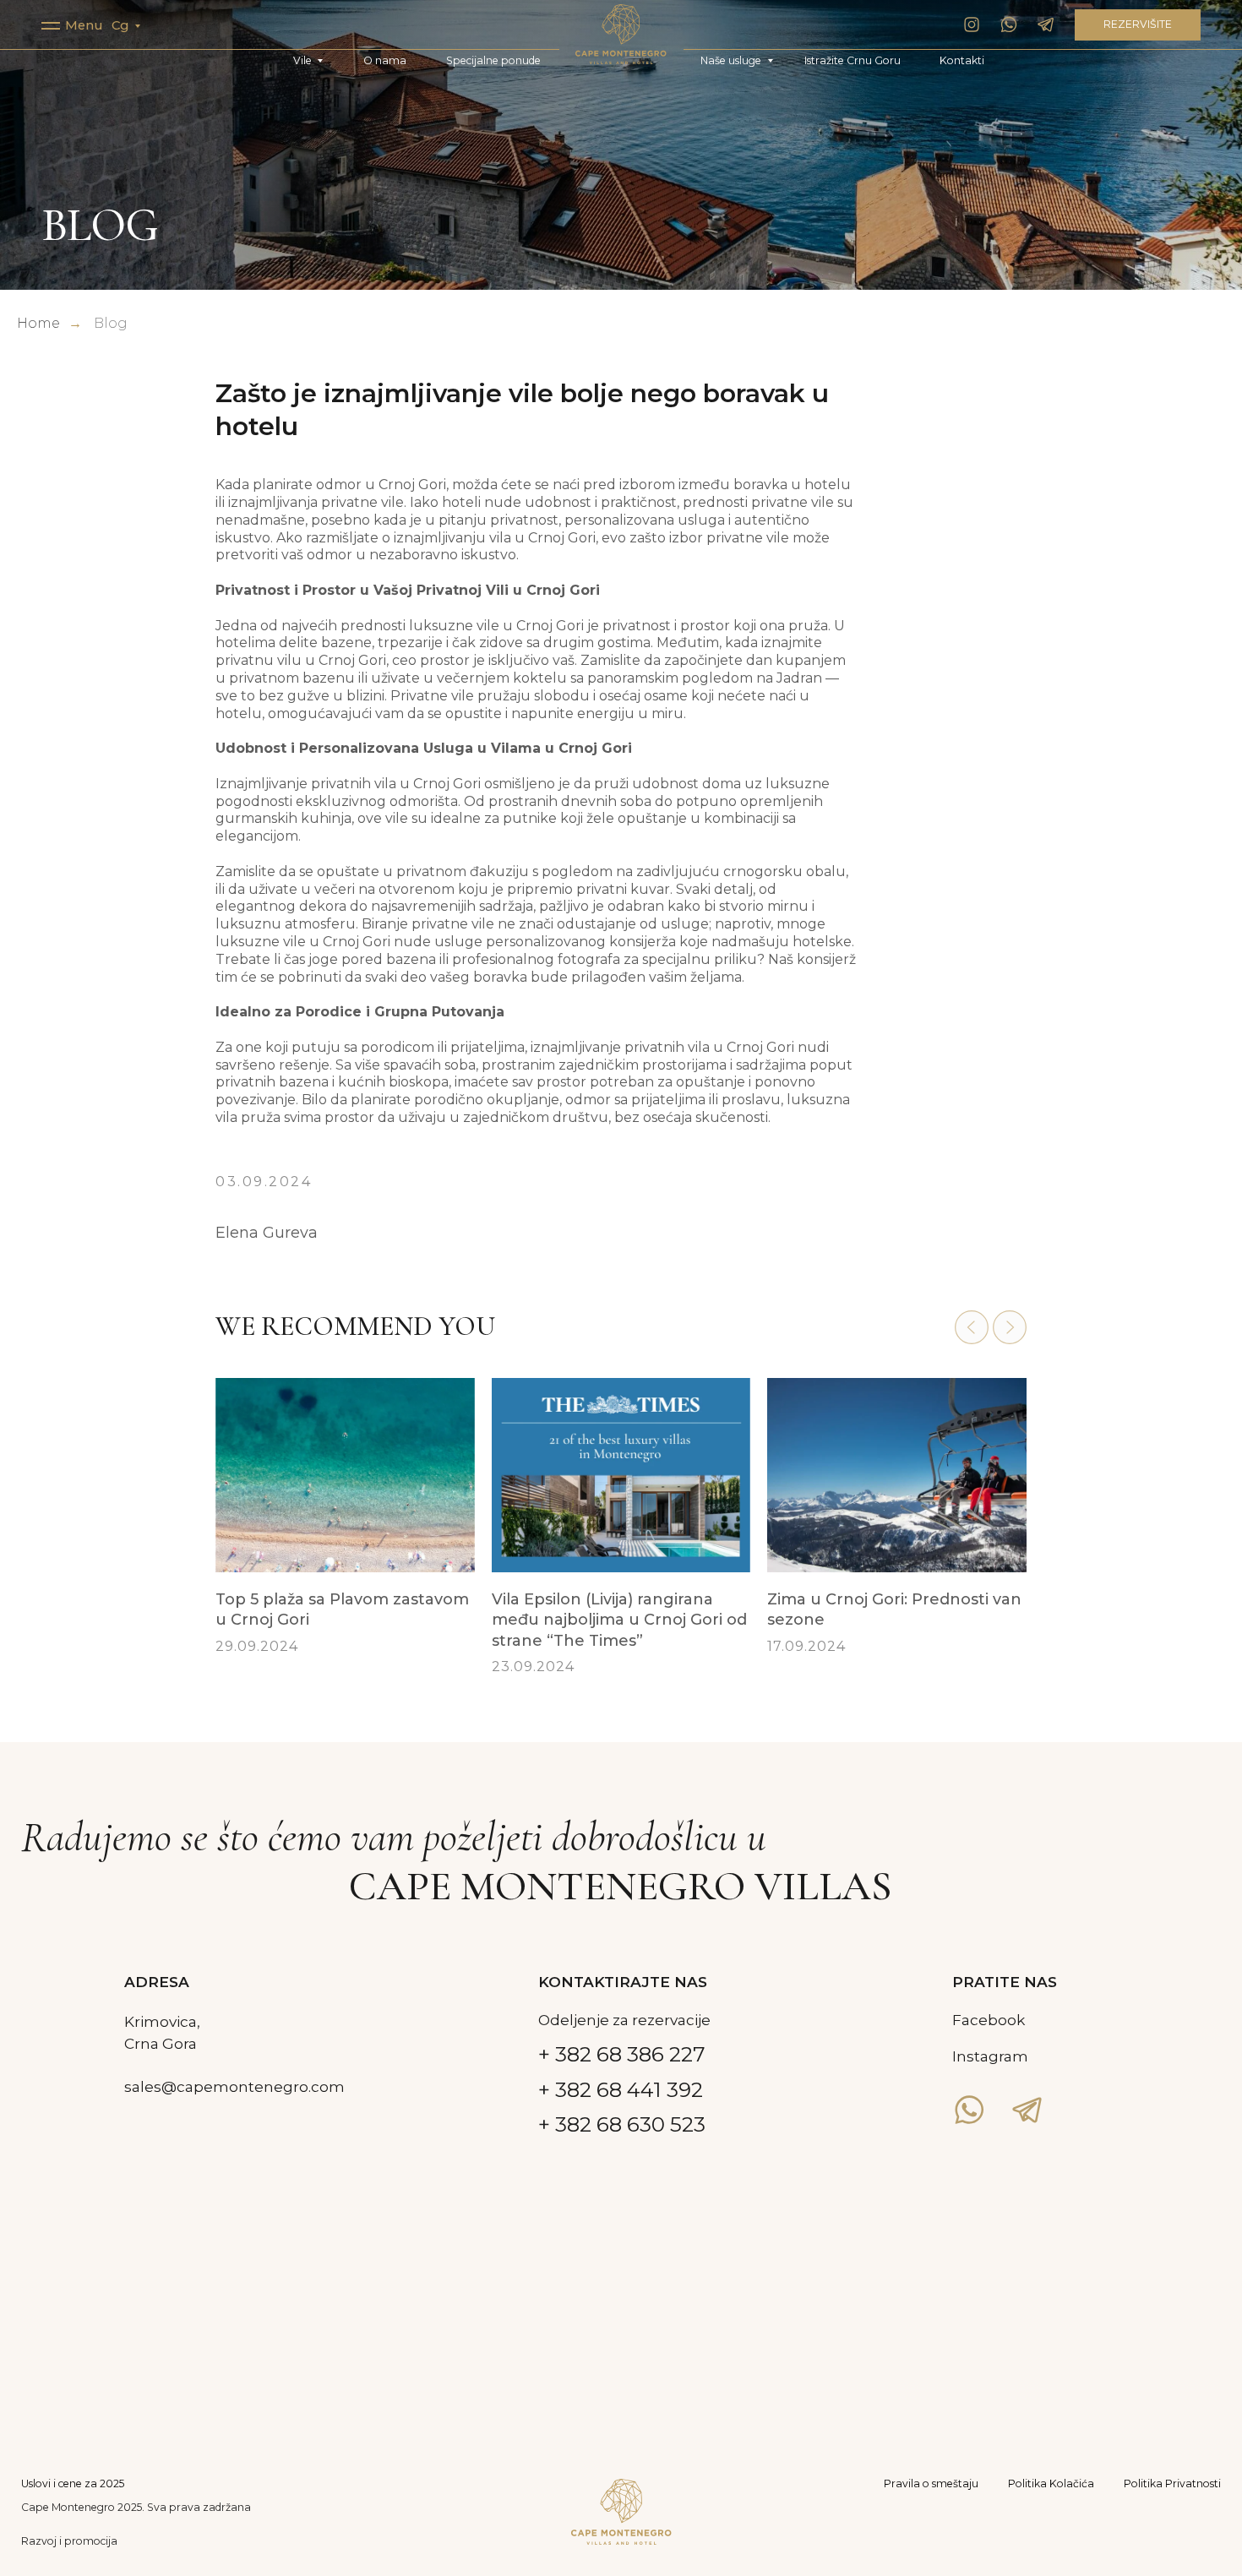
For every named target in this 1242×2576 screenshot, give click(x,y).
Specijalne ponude (493, 60)
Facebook (989, 2020)
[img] (621, 34)
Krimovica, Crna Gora (162, 2032)
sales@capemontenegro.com (234, 2086)
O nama (385, 60)
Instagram (990, 2056)
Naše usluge (731, 60)
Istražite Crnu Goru (853, 60)
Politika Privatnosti (1172, 2483)
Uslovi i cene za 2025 (73, 2483)
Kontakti (962, 60)
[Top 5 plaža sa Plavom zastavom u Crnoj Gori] (345, 1539)
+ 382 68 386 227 (622, 2054)
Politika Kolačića (1051, 2483)
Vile (302, 60)
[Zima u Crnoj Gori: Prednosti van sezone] (897, 1539)
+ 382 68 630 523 (622, 2124)
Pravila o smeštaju (931, 2483)
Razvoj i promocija (69, 2541)
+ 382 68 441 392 (621, 2089)
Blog (111, 323)
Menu (84, 25)
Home (38, 323)
